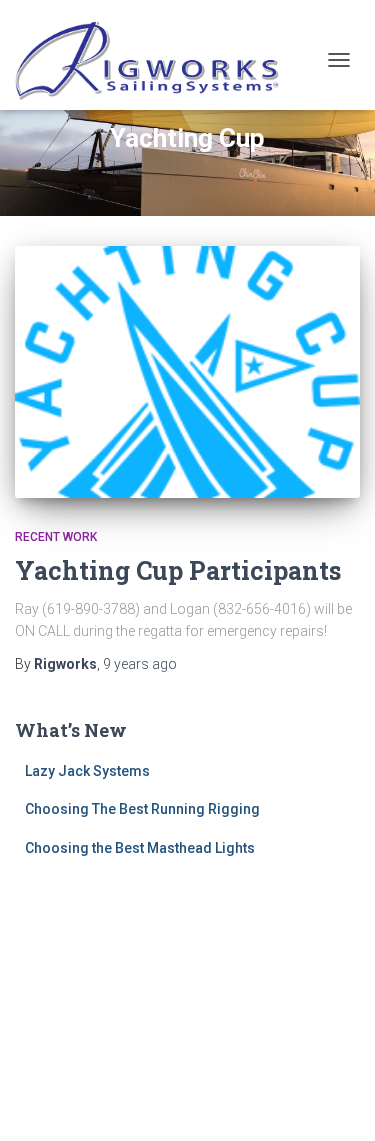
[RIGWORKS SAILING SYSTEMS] (156, 60)
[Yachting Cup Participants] (187, 372)
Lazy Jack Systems (87, 771)
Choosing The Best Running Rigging (142, 809)
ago (140, 664)
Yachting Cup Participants (178, 570)
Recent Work (56, 537)
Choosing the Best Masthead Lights (140, 848)
